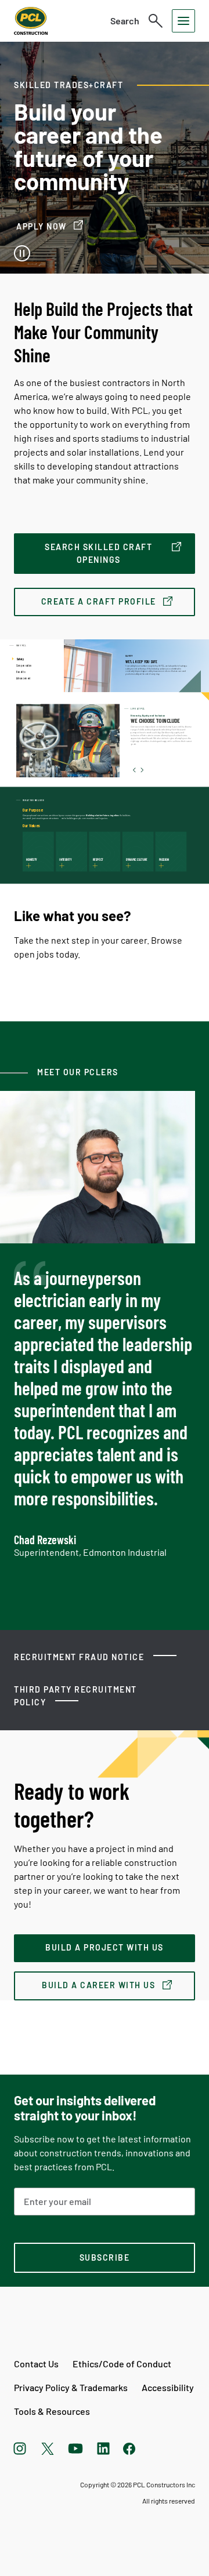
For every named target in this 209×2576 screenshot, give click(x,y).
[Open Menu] (183, 21)
